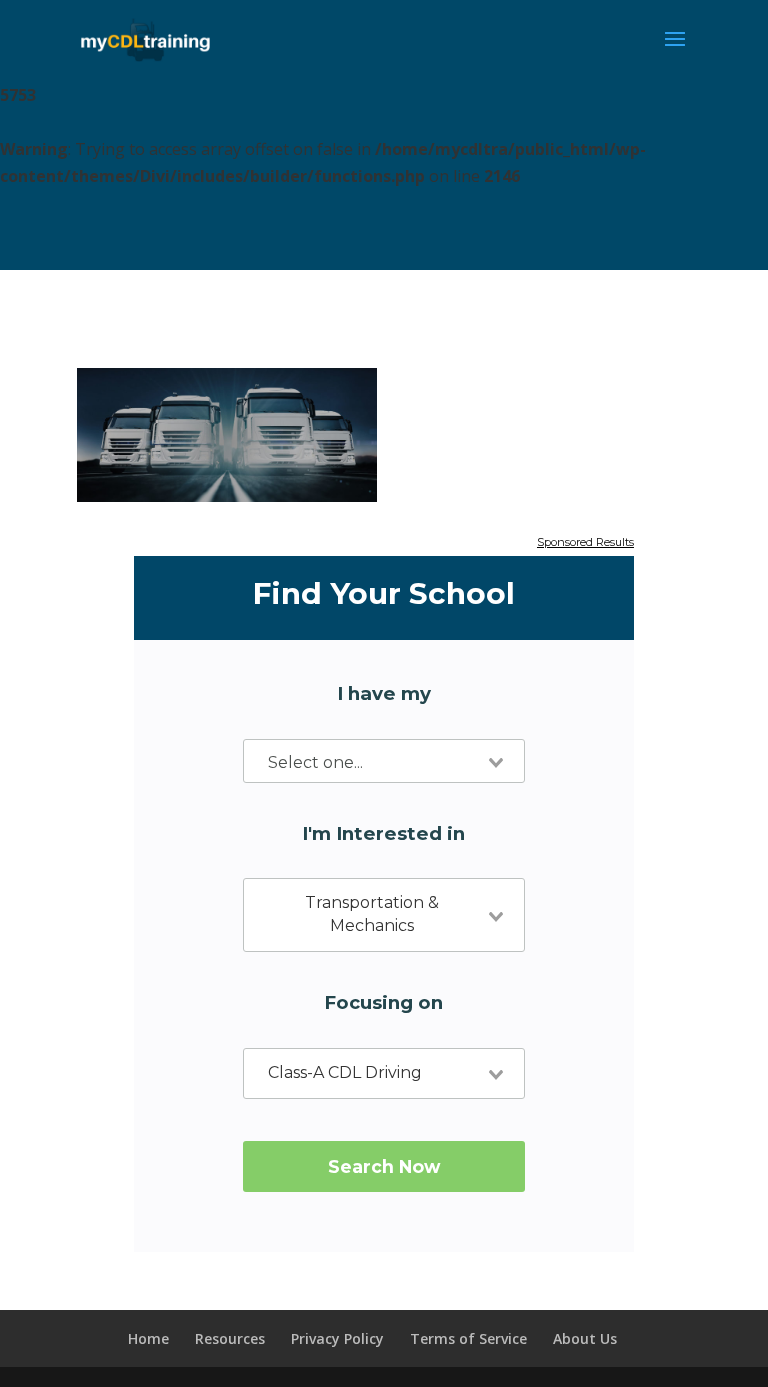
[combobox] (384, 761)
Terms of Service (468, 1338)
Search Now (384, 1166)
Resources (230, 1338)
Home (148, 1338)
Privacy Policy (337, 1338)
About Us (585, 1338)
